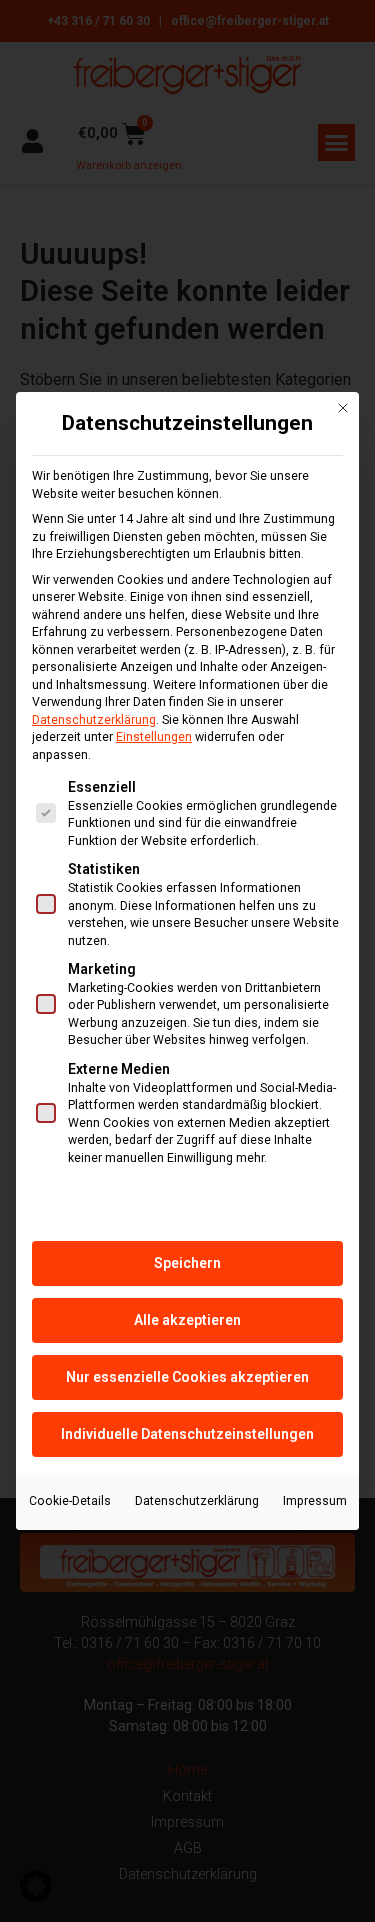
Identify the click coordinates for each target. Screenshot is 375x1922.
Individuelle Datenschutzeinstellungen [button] (187, 1434)
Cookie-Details (70, 1501)
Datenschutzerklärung (94, 720)
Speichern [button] (187, 1263)
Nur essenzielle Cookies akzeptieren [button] (187, 1377)
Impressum (315, 1501)
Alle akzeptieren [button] (187, 1320)
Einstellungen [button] (154, 737)
